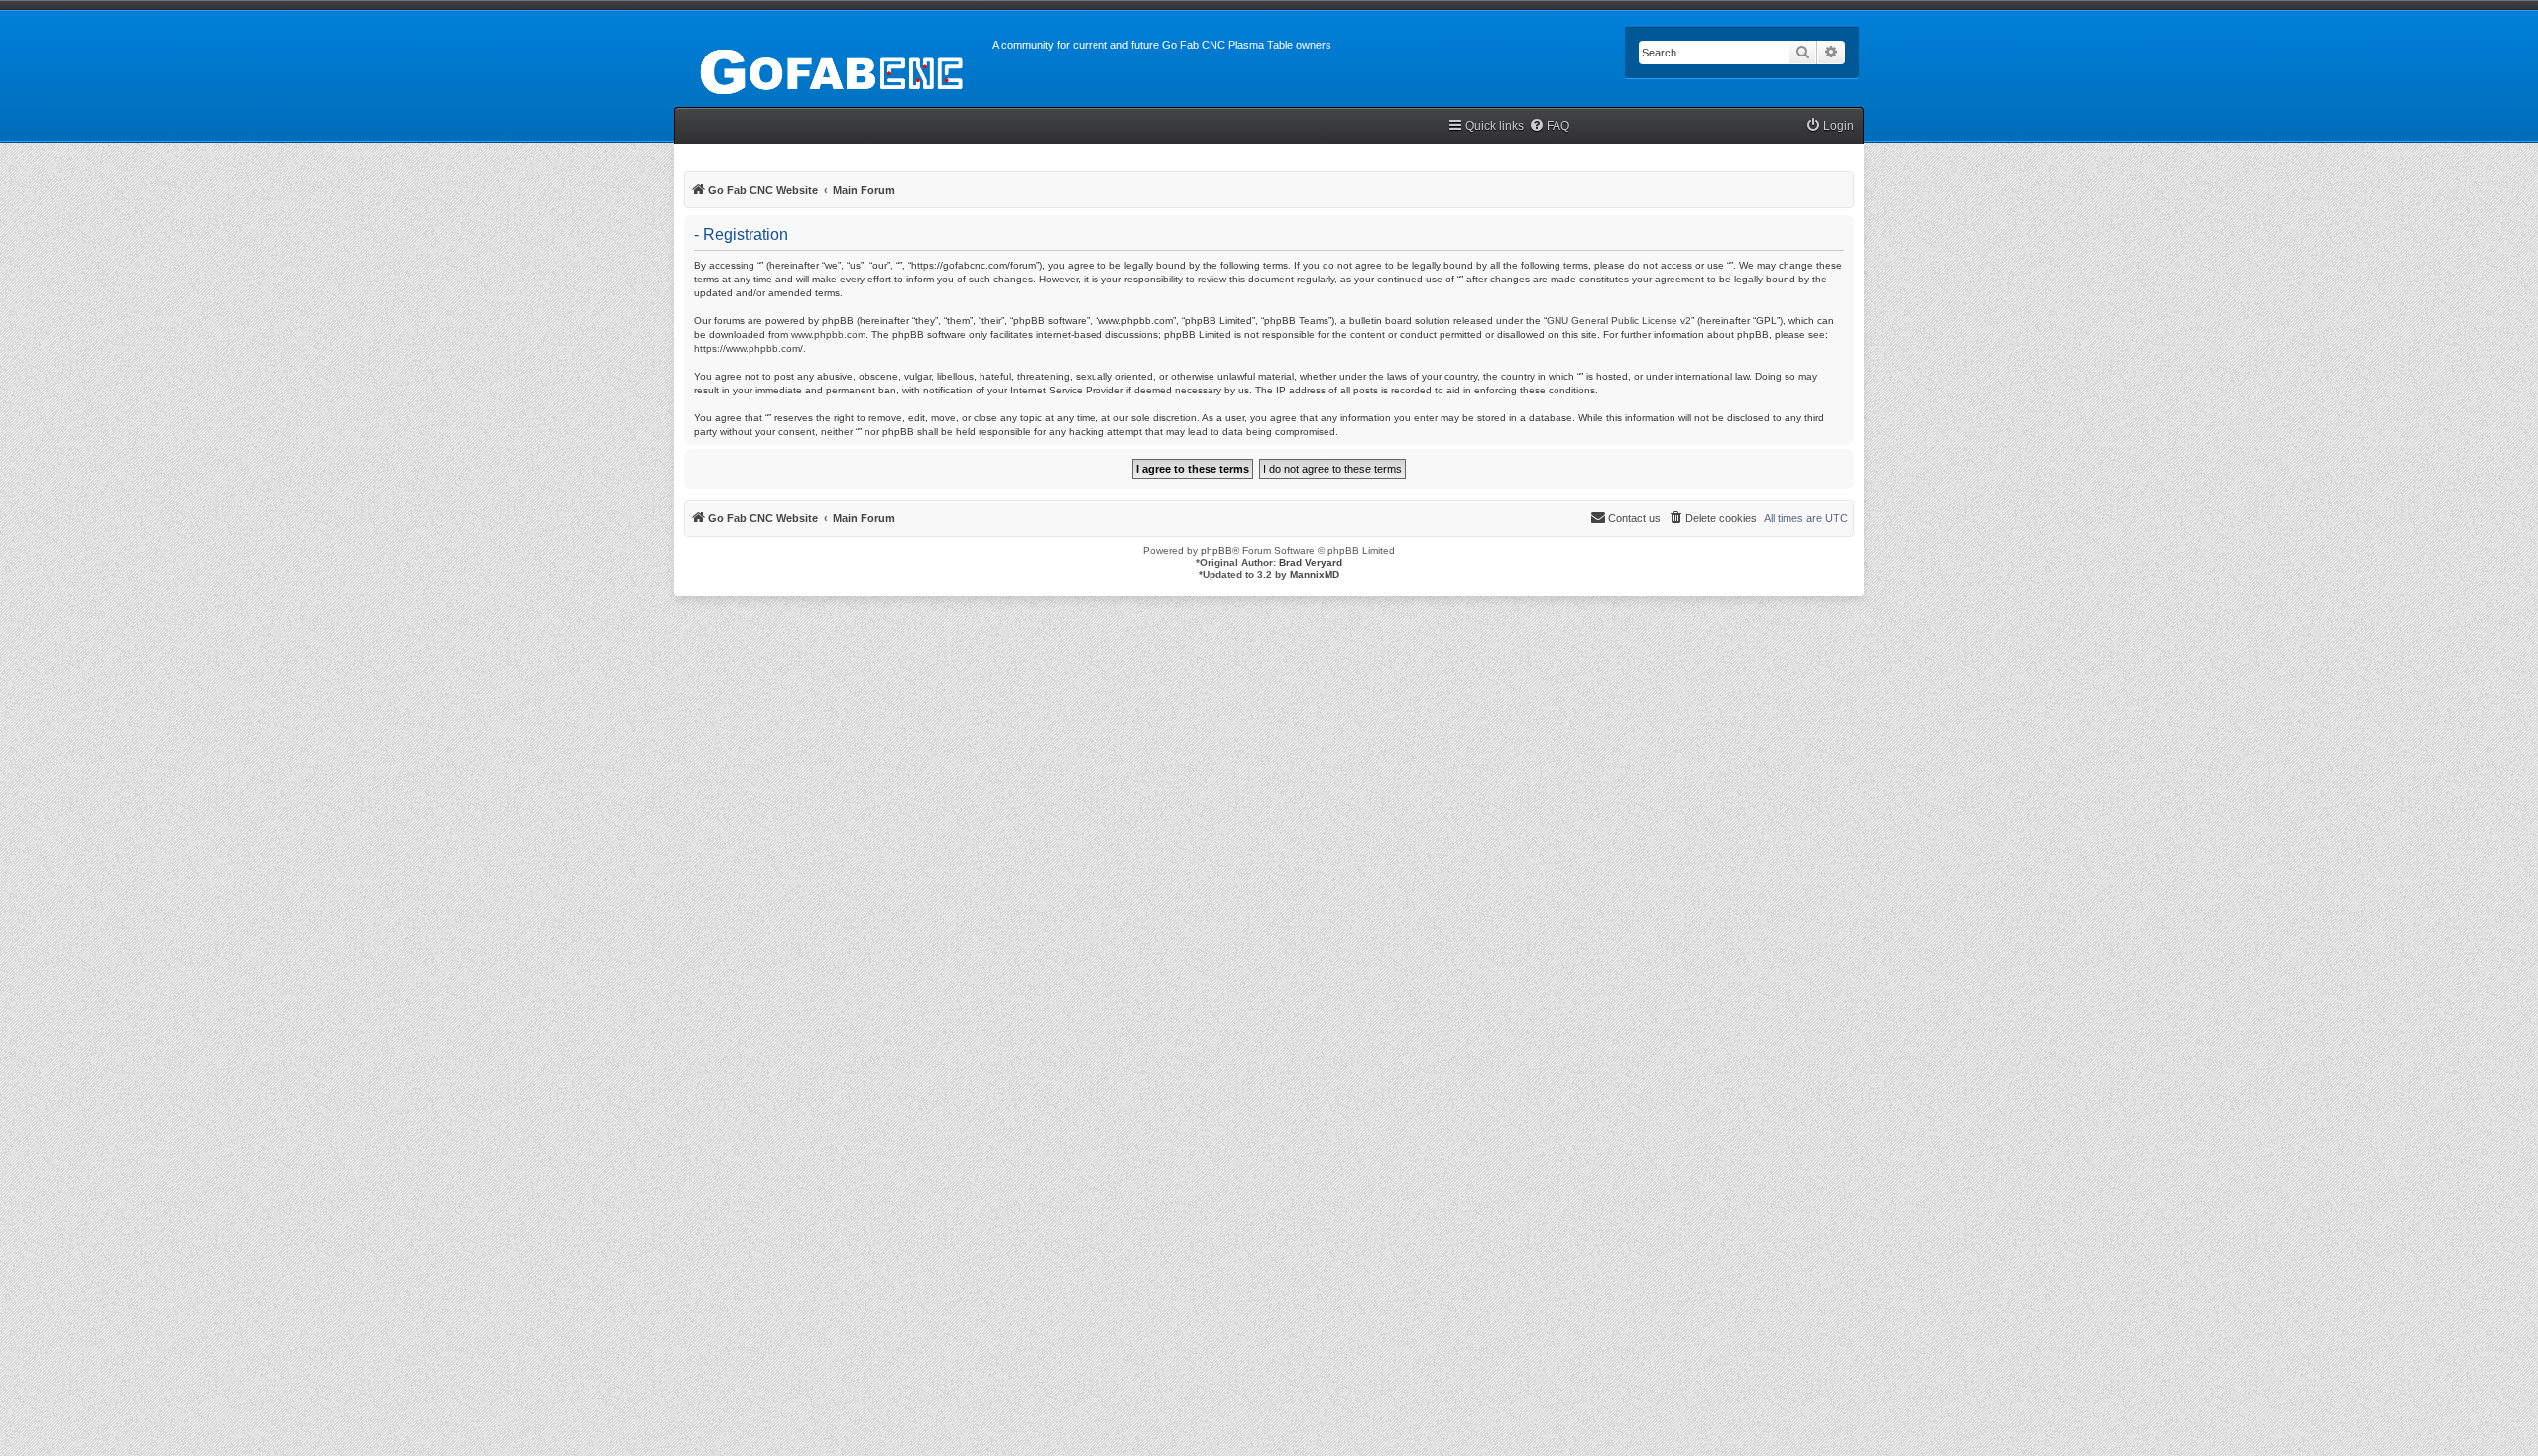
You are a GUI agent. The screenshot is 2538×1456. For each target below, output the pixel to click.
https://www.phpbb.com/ (749, 348)
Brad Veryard (1311, 562)
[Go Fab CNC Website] (833, 69)
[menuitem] (1549, 126)
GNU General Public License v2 (1619, 321)
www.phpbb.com (828, 335)
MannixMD (1315, 574)
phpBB (1216, 551)
